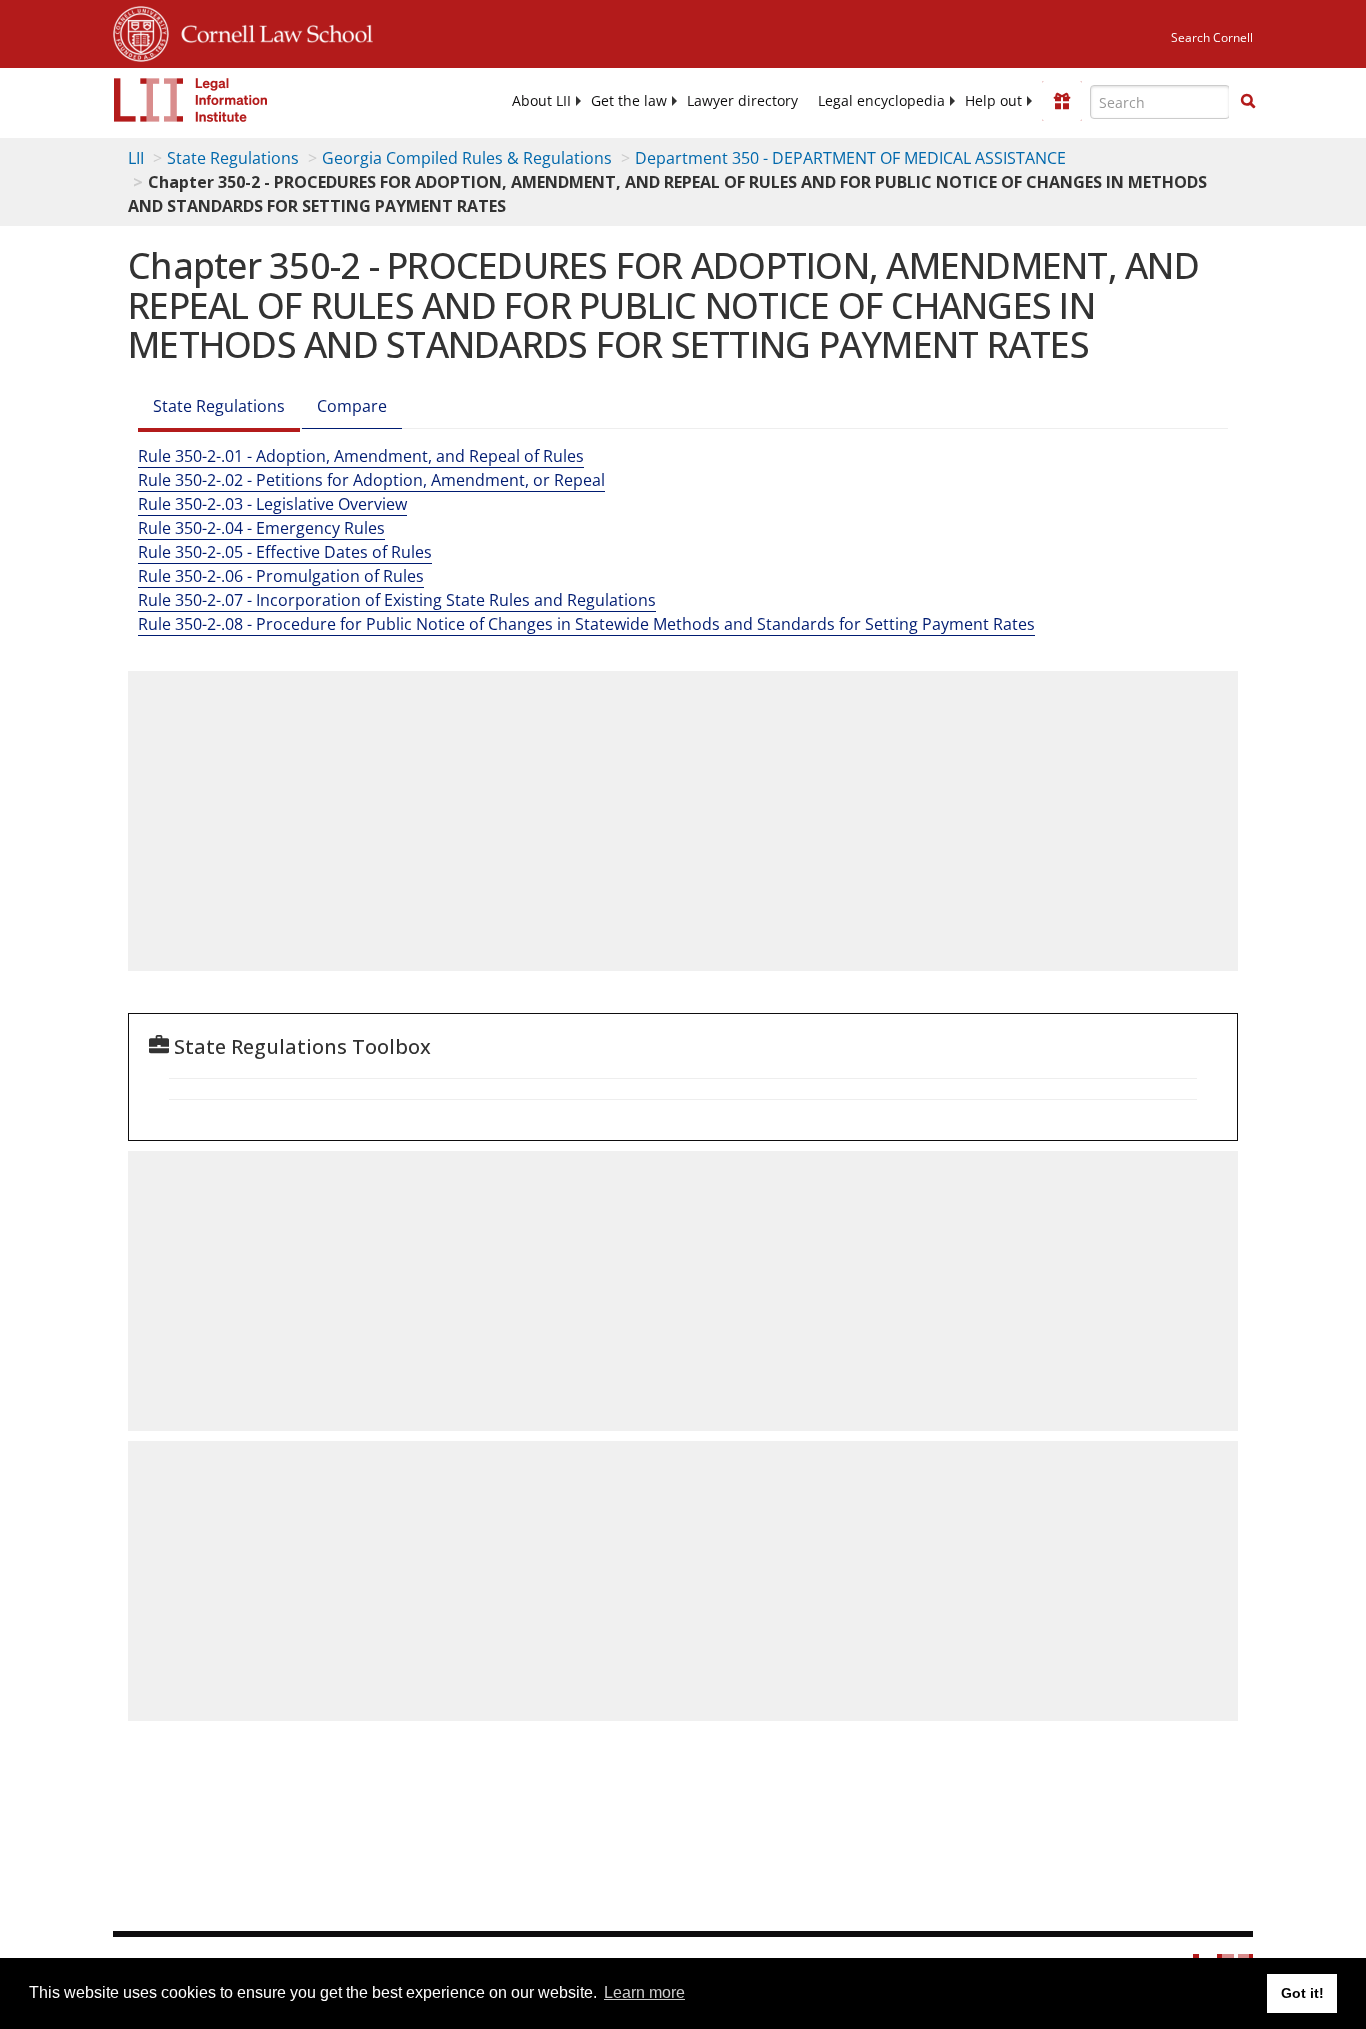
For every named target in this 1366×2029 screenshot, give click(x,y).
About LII (541, 101)
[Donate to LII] (1062, 101)
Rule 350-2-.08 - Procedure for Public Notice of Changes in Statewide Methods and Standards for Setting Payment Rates (586, 624)
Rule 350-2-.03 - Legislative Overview (272, 504)
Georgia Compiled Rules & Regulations (467, 158)
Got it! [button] (1302, 1993)
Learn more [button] (644, 1992)
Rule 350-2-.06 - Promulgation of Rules (281, 576)
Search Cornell (1212, 37)
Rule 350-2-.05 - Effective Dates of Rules (285, 552)
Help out (993, 101)
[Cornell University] (141, 31)
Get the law (629, 101)
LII (136, 158)
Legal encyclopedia (881, 101)
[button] (1248, 101)
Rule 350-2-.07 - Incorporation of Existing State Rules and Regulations (397, 600)
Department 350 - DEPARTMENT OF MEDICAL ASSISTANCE (850, 158)
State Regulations (233, 158)
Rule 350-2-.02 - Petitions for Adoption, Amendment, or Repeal (371, 480)
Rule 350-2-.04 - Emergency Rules (261, 528)
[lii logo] (191, 100)
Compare (352, 406)
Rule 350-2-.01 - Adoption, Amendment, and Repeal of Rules (361, 456)
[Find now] (1248, 102)
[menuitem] (541, 101)
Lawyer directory (742, 101)
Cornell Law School (271, 31)
